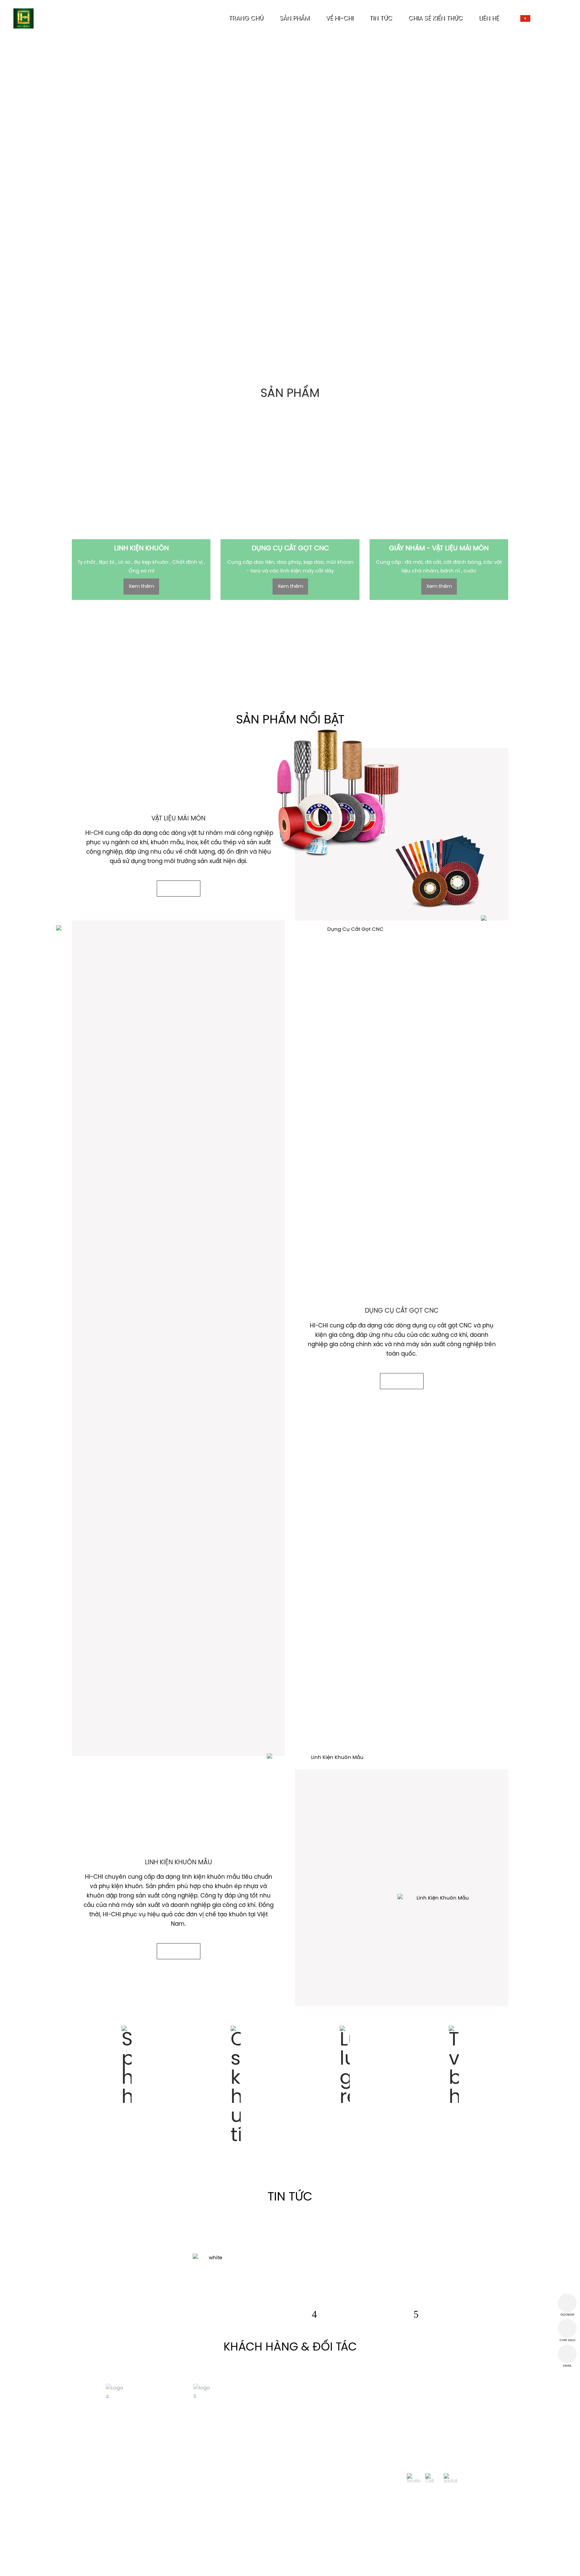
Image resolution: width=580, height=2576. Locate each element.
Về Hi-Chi (117, 2565)
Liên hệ (444, 2565)
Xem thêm (141, 587)
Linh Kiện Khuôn (157, 2565)
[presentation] (314, 2314)
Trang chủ (84, 2565)
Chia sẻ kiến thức (404, 2565)
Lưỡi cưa (337, 2565)
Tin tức (366, 2565)
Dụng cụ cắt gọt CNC (211, 2565)
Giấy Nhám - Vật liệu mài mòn (282, 2565)
